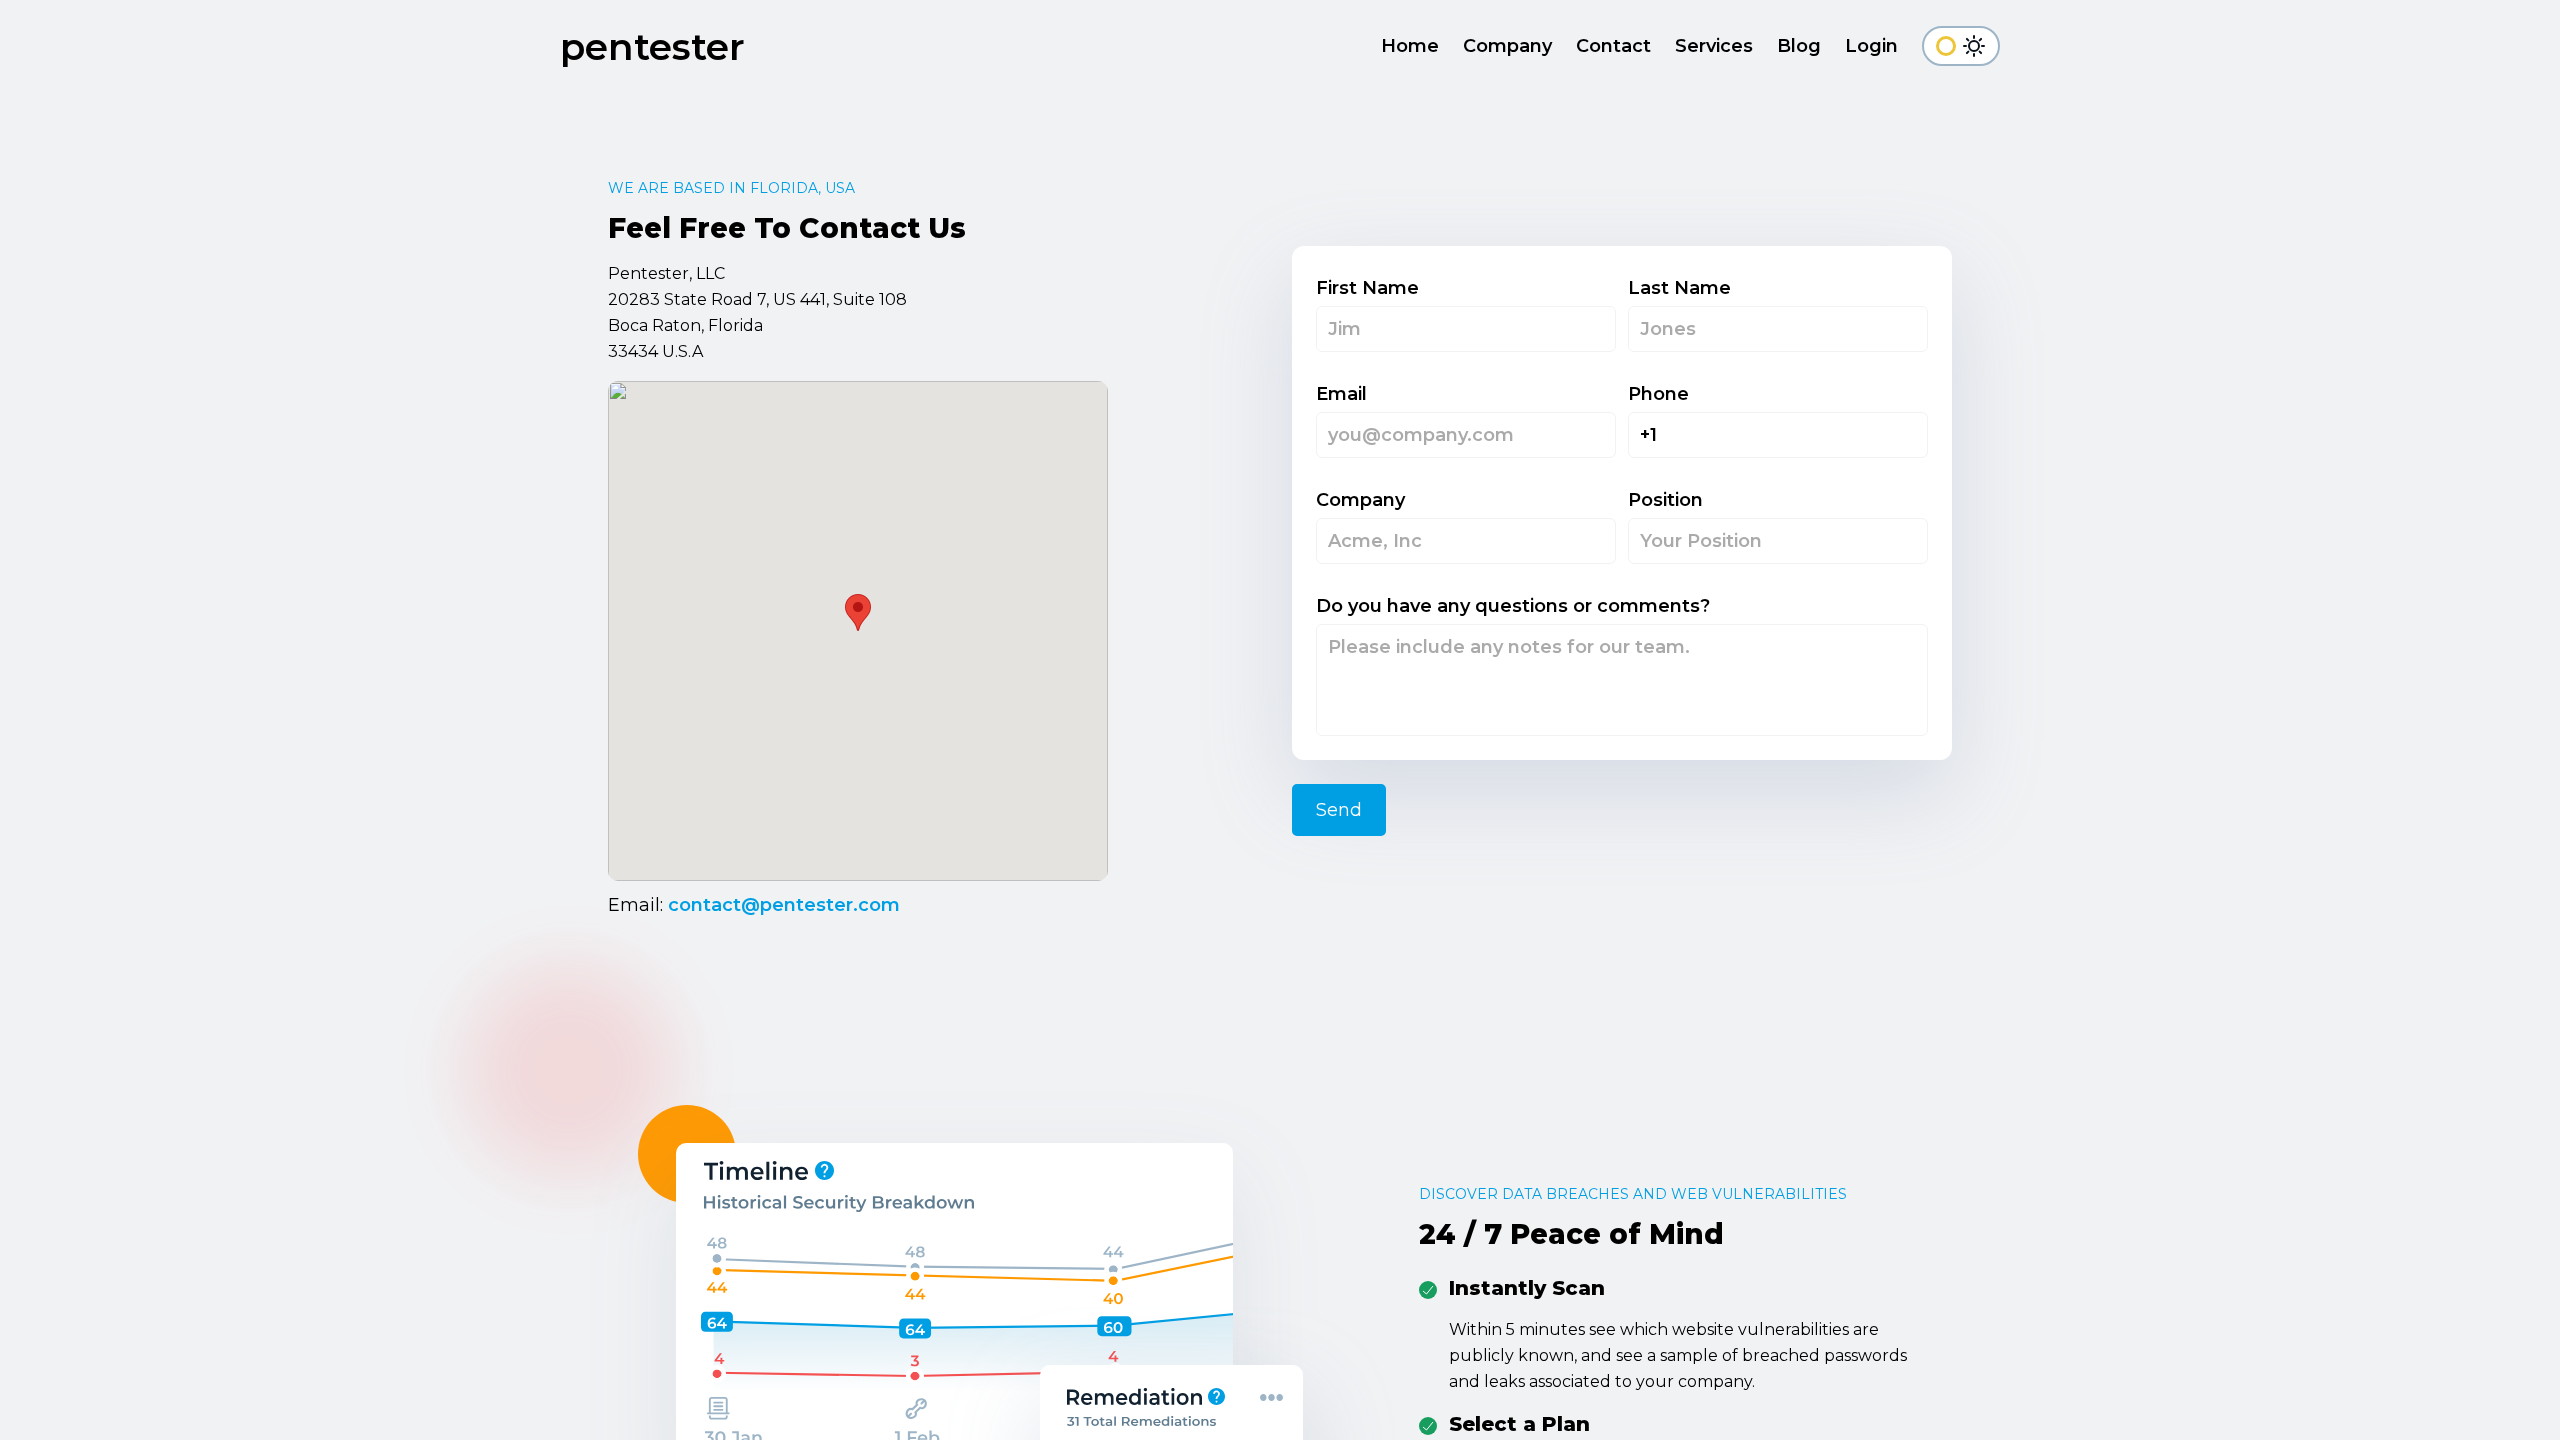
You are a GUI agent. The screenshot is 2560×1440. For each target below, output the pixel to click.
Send (1339, 810)
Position (1665, 500)
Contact (1613, 46)
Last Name (1679, 288)
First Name (1367, 288)
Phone (1658, 394)
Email (1341, 394)
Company (1507, 46)
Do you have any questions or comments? (1513, 606)
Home (1410, 46)
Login (1871, 46)
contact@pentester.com (784, 905)
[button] (858, 612)
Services (1714, 46)
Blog (1799, 46)
